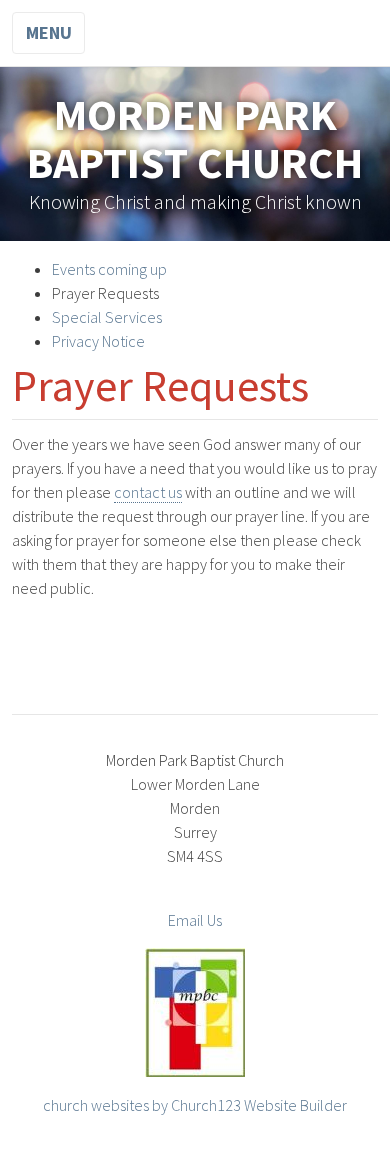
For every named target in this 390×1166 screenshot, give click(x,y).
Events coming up (109, 269)
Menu (49, 32)
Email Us (195, 920)
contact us (148, 492)
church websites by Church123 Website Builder (195, 1105)
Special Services (107, 317)
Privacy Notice (98, 341)
